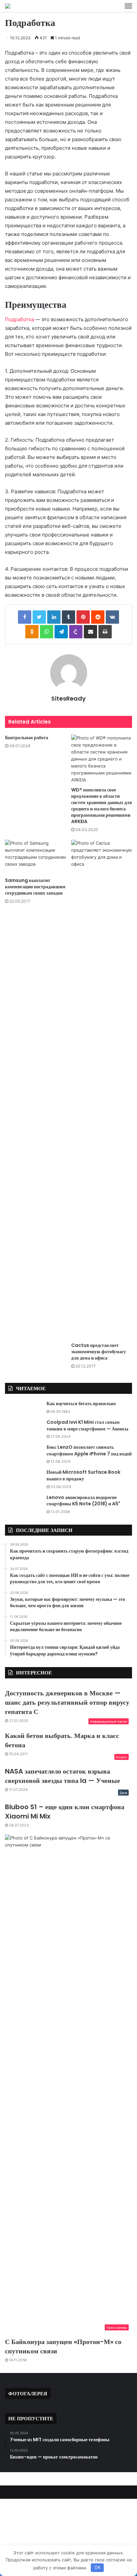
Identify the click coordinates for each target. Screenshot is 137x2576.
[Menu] (128, 6)
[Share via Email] (90, 632)
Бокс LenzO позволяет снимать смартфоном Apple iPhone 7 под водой (89, 1450)
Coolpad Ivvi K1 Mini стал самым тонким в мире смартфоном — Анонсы (87, 1425)
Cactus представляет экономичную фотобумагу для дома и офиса (99, 1352)
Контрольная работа (27, 738)
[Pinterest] (83, 617)
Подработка (19, 319)
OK (97, 2567)
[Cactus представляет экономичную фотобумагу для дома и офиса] (102, 1089)
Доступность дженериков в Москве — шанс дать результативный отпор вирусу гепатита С (67, 1702)
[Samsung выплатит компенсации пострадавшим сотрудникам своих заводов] (35, 857)
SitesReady (68, 698)
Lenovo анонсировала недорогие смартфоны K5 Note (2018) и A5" (83, 1501)
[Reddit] (98, 617)
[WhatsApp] (47, 632)
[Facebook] (25, 617)
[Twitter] (39, 617)
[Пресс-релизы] (8, 6)
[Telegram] (61, 632)
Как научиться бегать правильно (81, 1403)
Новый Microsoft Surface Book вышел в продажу (83, 1475)
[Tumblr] (68, 617)
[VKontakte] (112, 617)
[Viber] (76, 632)
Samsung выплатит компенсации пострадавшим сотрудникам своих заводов (35, 887)
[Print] (105, 632)
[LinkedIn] (54, 617)
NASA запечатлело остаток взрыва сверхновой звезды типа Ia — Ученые (63, 1776)
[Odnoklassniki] (32, 632)
